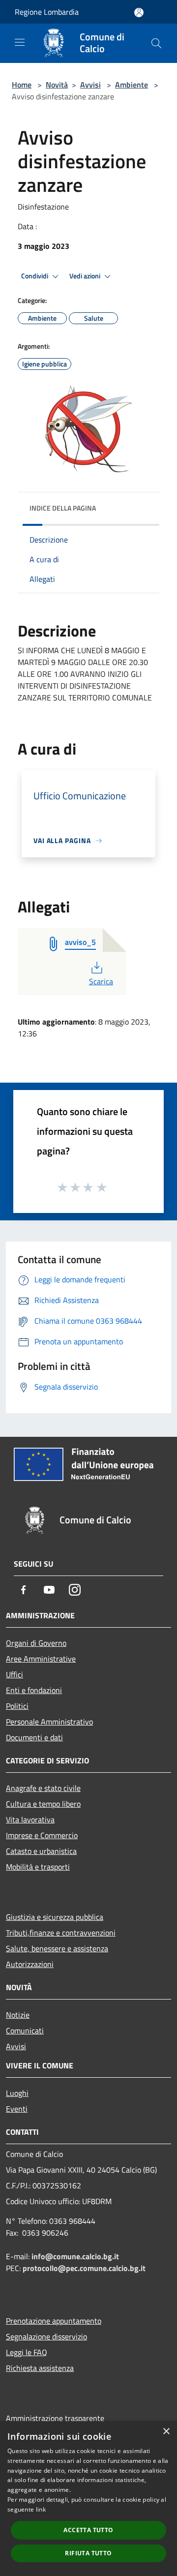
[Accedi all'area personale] (139, 13)
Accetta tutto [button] (88, 2530)
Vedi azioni (86, 276)
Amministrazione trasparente (55, 2418)
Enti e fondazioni (34, 1690)
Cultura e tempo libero (43, 1804)
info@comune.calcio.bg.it (75, 2256)
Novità (57, 85)
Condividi (35, 276)
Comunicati (25, 2030)
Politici (17, 1706)
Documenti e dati (34, 1737)
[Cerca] (156, 43)
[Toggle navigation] (20, 42)
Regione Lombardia (47, 12)
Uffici (15, 1674)
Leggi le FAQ (27, 2352)
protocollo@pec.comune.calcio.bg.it (84, 2268)
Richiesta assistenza (40, 2368)
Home (22, 85)
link (41, 2509)
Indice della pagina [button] (63, 508)
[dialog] (88, 2499)
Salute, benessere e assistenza (57, 1948)
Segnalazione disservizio (46, 2336)
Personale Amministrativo (49, 1722)
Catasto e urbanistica (41, 1851)
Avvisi (90, 85)
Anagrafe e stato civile (43, 1788)
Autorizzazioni (30, 1964)
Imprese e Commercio (42, 1835)
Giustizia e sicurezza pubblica (55, 1917)
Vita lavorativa (30, 1819)
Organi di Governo (36, 1643)
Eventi (17, 2109)
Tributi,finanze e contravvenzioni (61, 1933)
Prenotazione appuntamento (54, 2321)
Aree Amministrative (41, 1659)
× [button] (166, 2432)
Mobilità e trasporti (38, 1867)
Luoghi (17, 2093)
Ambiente (132, 85)
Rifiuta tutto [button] (88, 2553)
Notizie (18, 2015)
